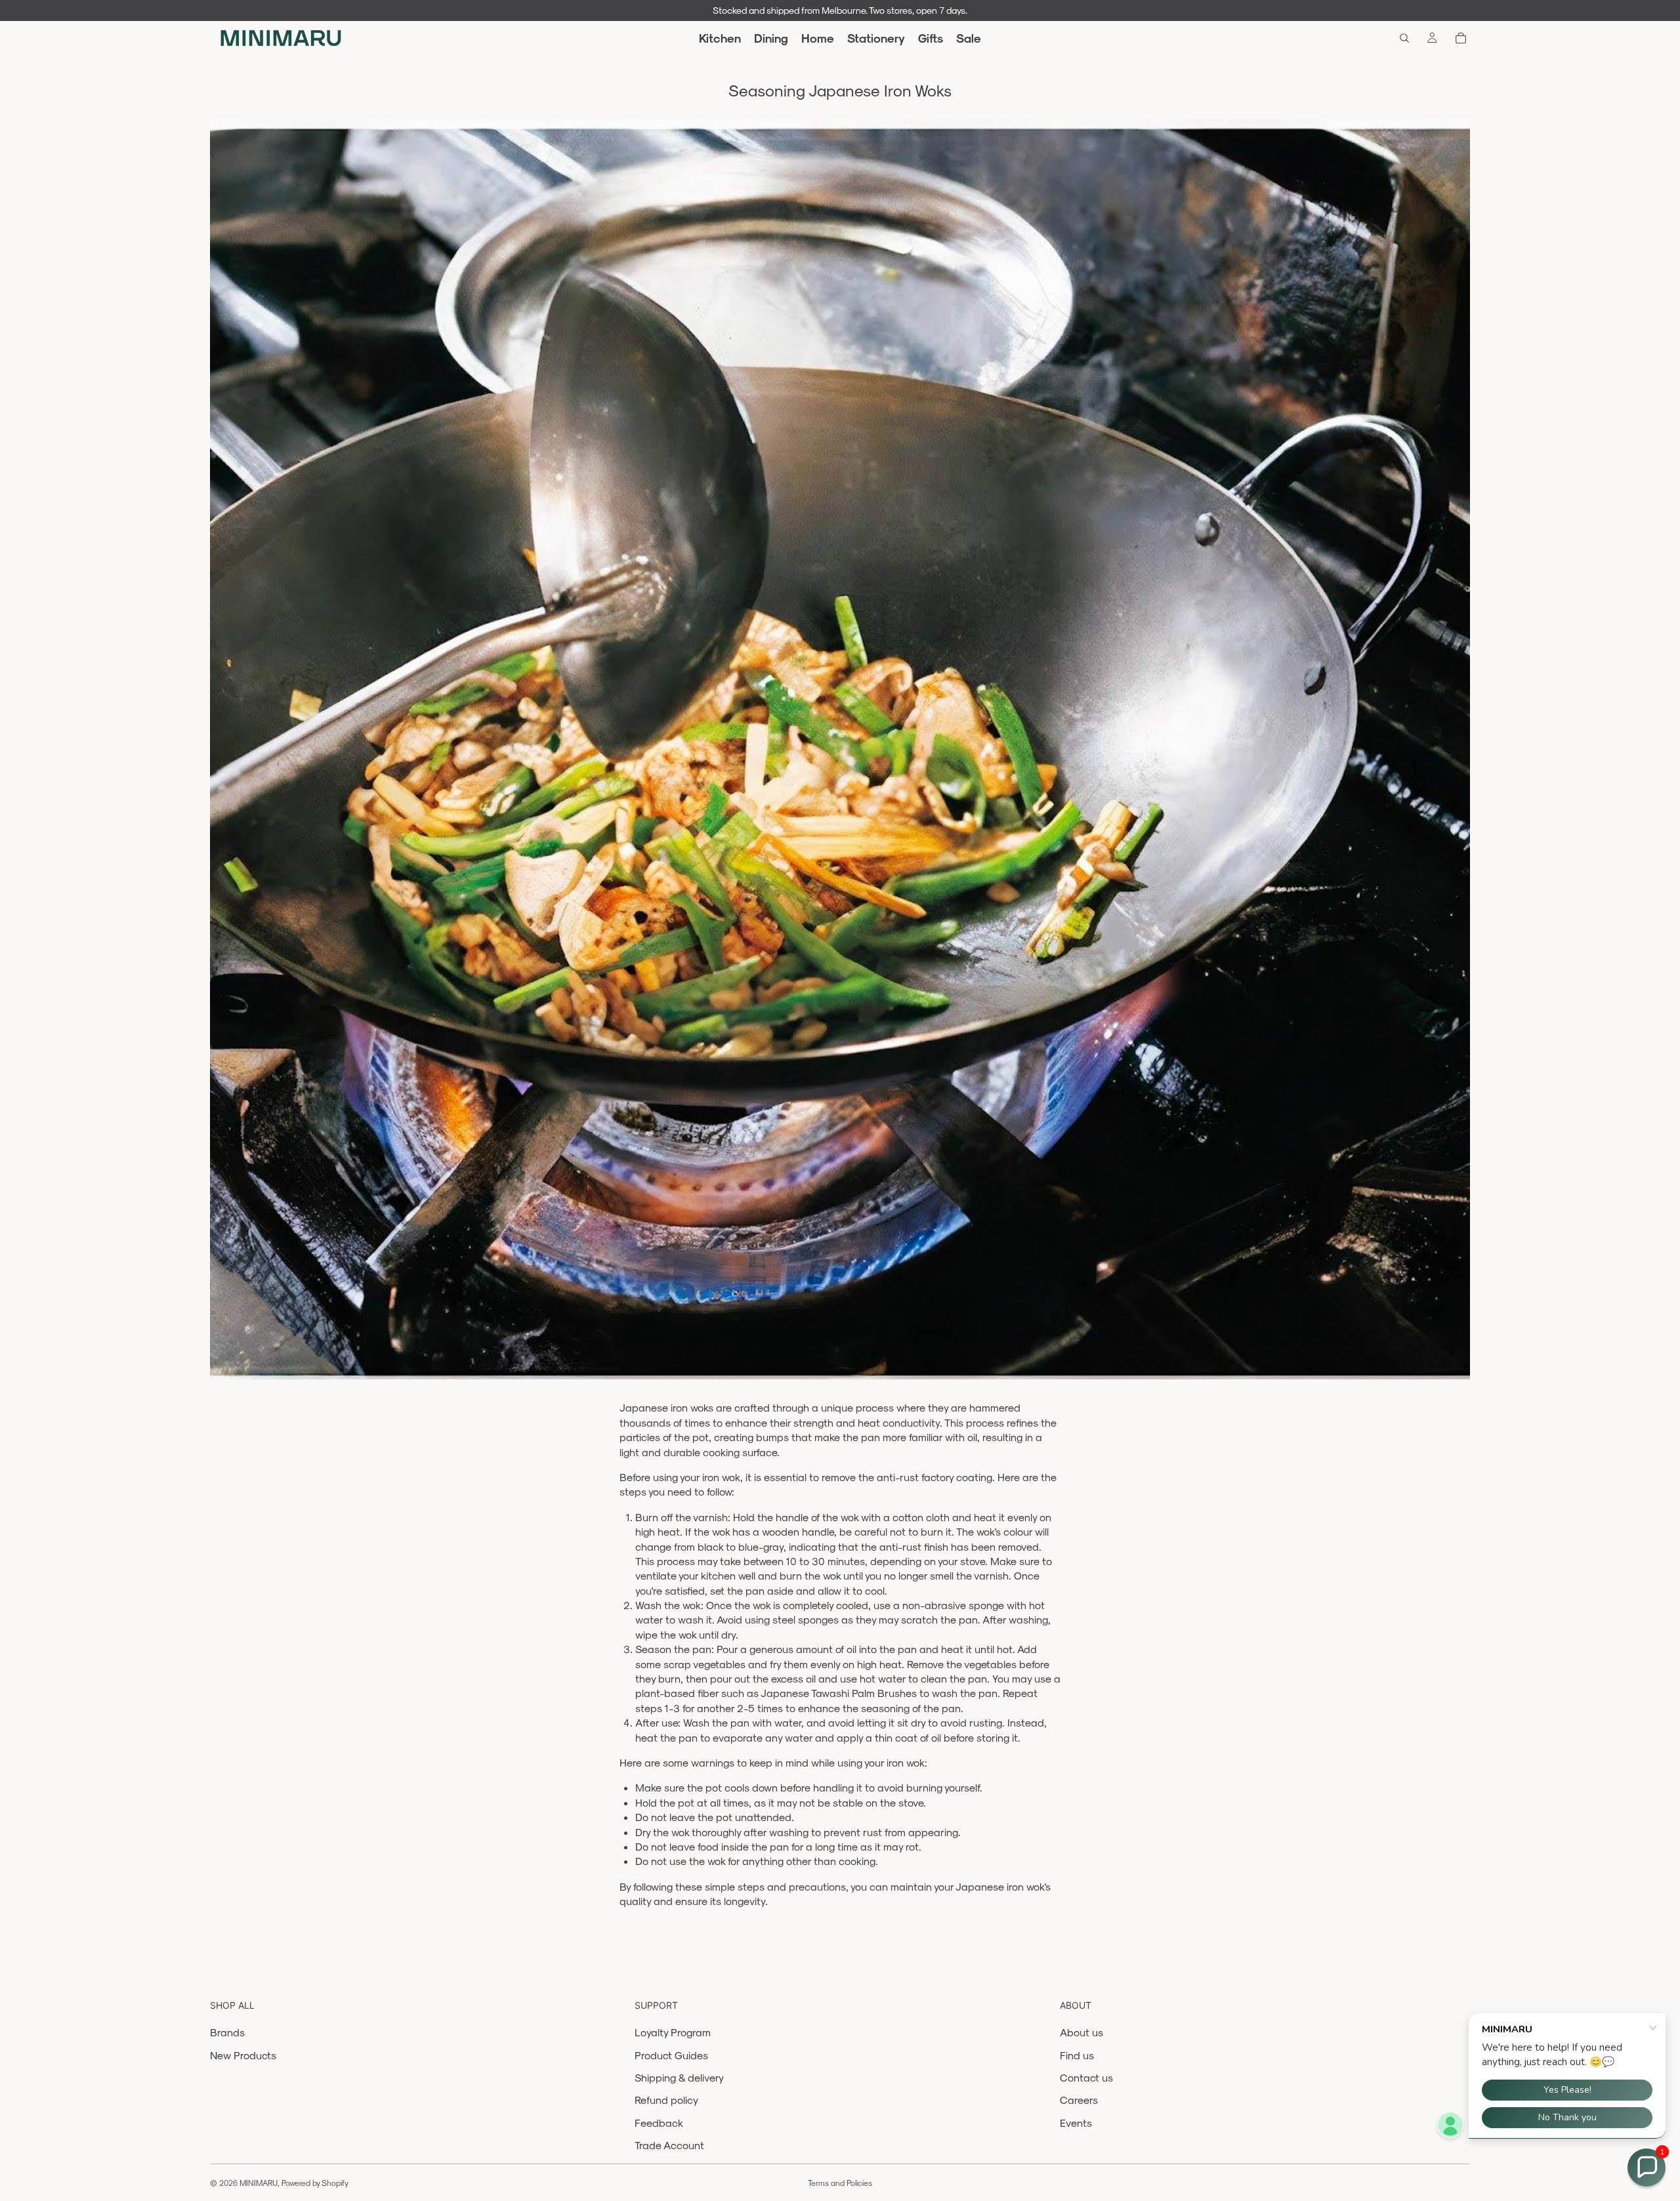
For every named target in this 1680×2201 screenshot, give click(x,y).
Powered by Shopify (315, 2183)
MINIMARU (259, 2183)
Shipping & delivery (679, 2077)
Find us (1077, 2055)
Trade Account (669, 2145)
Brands (227, 2032)
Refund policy (666, 2100)
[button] (1647, 2168)
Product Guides (671, 2055)
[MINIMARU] (281, 38)
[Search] (1404, 38)
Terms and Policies (840, 2183)
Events (1076, 2123)
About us (1081, 2032)
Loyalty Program (673, 2032)
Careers (1079, 2100)
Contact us (1086, 2077)
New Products (243, 2055)
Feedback (659, 2123)
